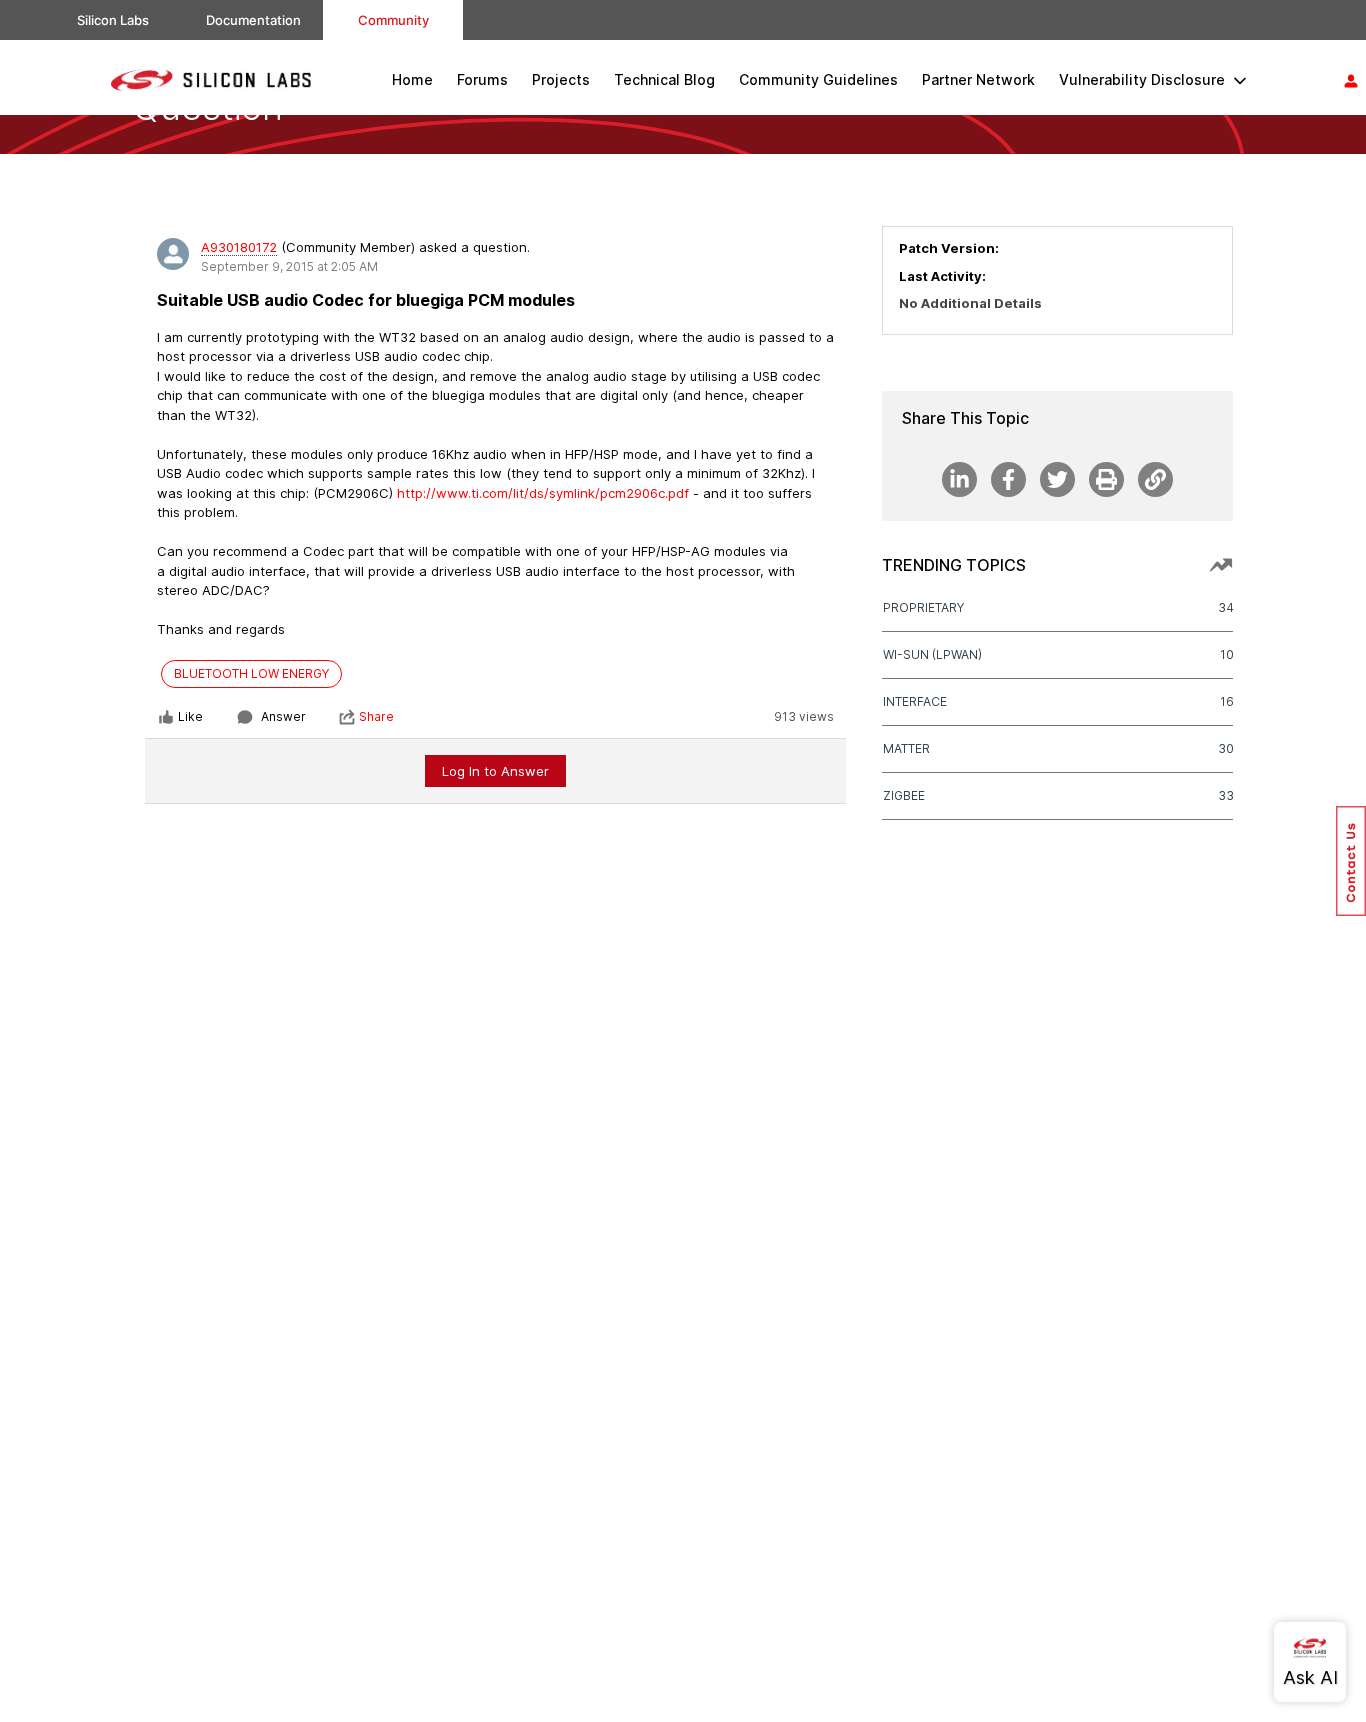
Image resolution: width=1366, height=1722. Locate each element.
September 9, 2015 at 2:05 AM (289, 266)
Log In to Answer (495, 771)
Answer (283, 716)
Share (376, 716)
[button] (1351, 861)
